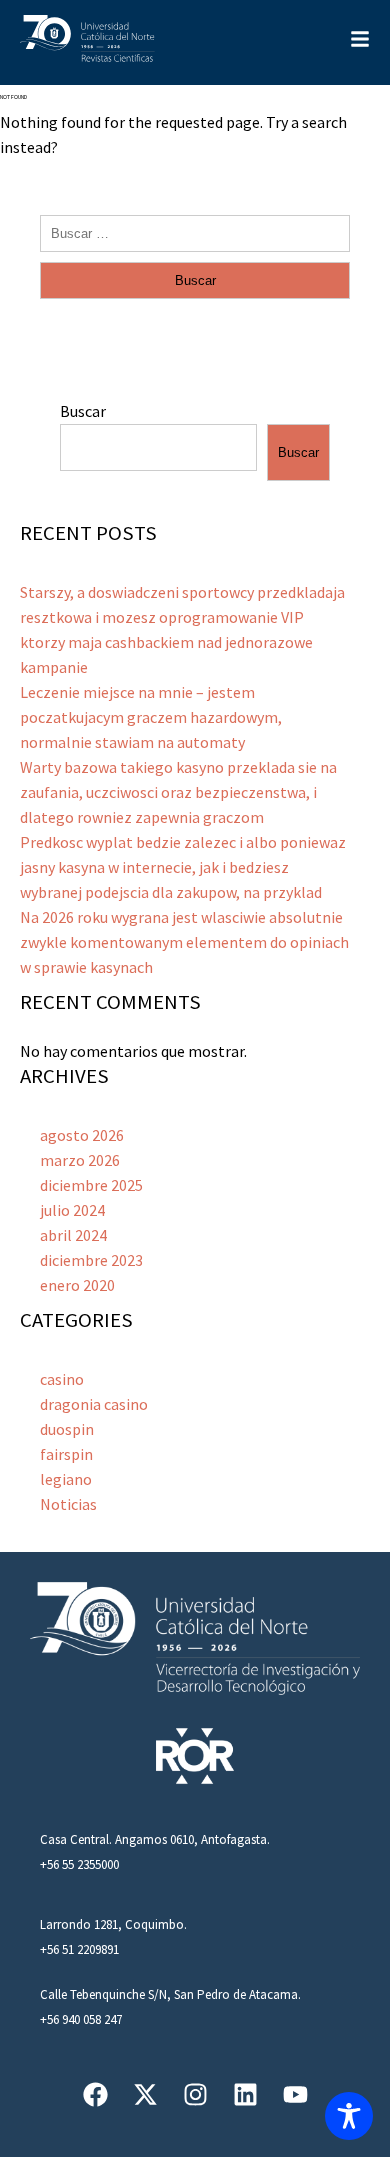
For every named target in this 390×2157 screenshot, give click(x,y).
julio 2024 (72, 1210)
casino (62, 1379)
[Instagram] (195, 2094)
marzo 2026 (80, 1160)
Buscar (83, 411)
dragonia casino (94, 1404)
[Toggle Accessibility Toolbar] (349, 2116)
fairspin (66, 1454)
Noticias (68, 1504)
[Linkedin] (245, 2094)
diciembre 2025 (91, 1185)
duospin (67, 1429)
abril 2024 (73, 1235)
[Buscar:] (195, 232)
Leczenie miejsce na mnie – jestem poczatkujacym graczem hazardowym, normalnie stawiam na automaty (151, 717)
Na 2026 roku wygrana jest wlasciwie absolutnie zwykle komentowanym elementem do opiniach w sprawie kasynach (184, 942)
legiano (66, 1479)
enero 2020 (77, 1285)
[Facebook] (95, 2094)
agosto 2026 (82, 1135)
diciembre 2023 (91, 1260)
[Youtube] (295, 2094)
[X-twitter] (145, 2094)
